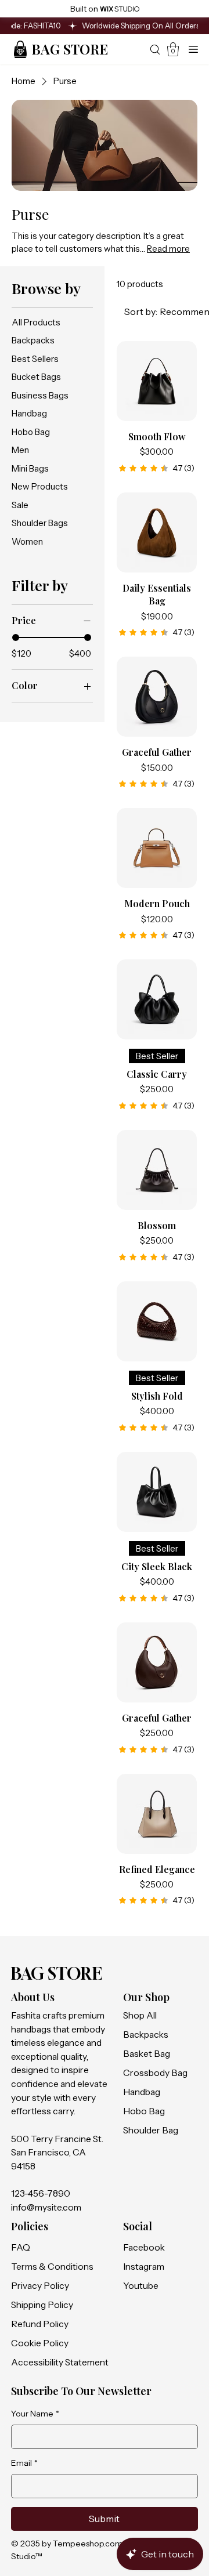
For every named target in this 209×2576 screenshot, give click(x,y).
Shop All (140, 2015)
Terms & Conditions (52, 2267)
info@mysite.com (46, 2207)
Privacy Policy (40, 2286)
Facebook (144, 2247)
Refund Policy (40, 2324)
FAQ (20, 2247)
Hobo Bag (144, 2111)
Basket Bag (147, 2054)
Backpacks (146, 2035)
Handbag (142, 2092)
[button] (173, 49)
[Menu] (194, 49)
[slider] (16, 637)
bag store (70, 49)
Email (24, 2463)
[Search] (154, 49)
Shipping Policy (42, 2305)
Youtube (141, 2286)
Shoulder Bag (151, 2130)
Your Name (35, 2414)
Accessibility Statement (60, 2362)
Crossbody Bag (155, 2073)
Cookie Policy (40, 2343)
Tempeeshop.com (87, 2544)
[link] (157, 468)
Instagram (144, 2267)
